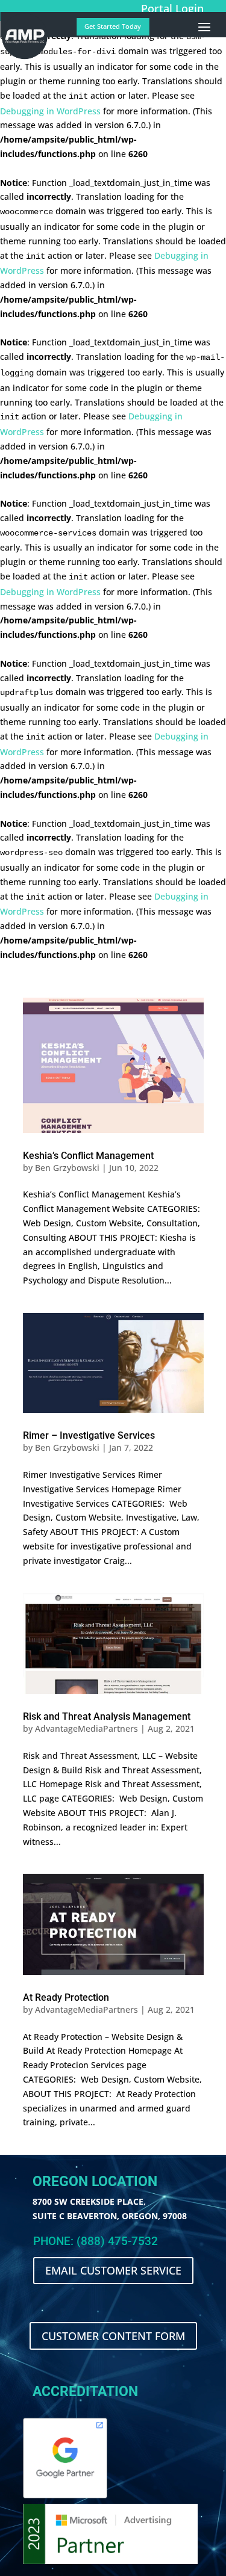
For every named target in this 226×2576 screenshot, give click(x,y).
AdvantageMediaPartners (86, 1728)
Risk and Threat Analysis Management (107, 1716)
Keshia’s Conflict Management (88, 1156)
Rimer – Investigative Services (89, 1435)
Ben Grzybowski (67, 1168)
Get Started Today (113, 26)
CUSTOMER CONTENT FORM (113, 2336)
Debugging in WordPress (50, 111)
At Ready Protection (66, 1997)
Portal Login (172, 8)
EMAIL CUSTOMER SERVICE (113, 2270)
